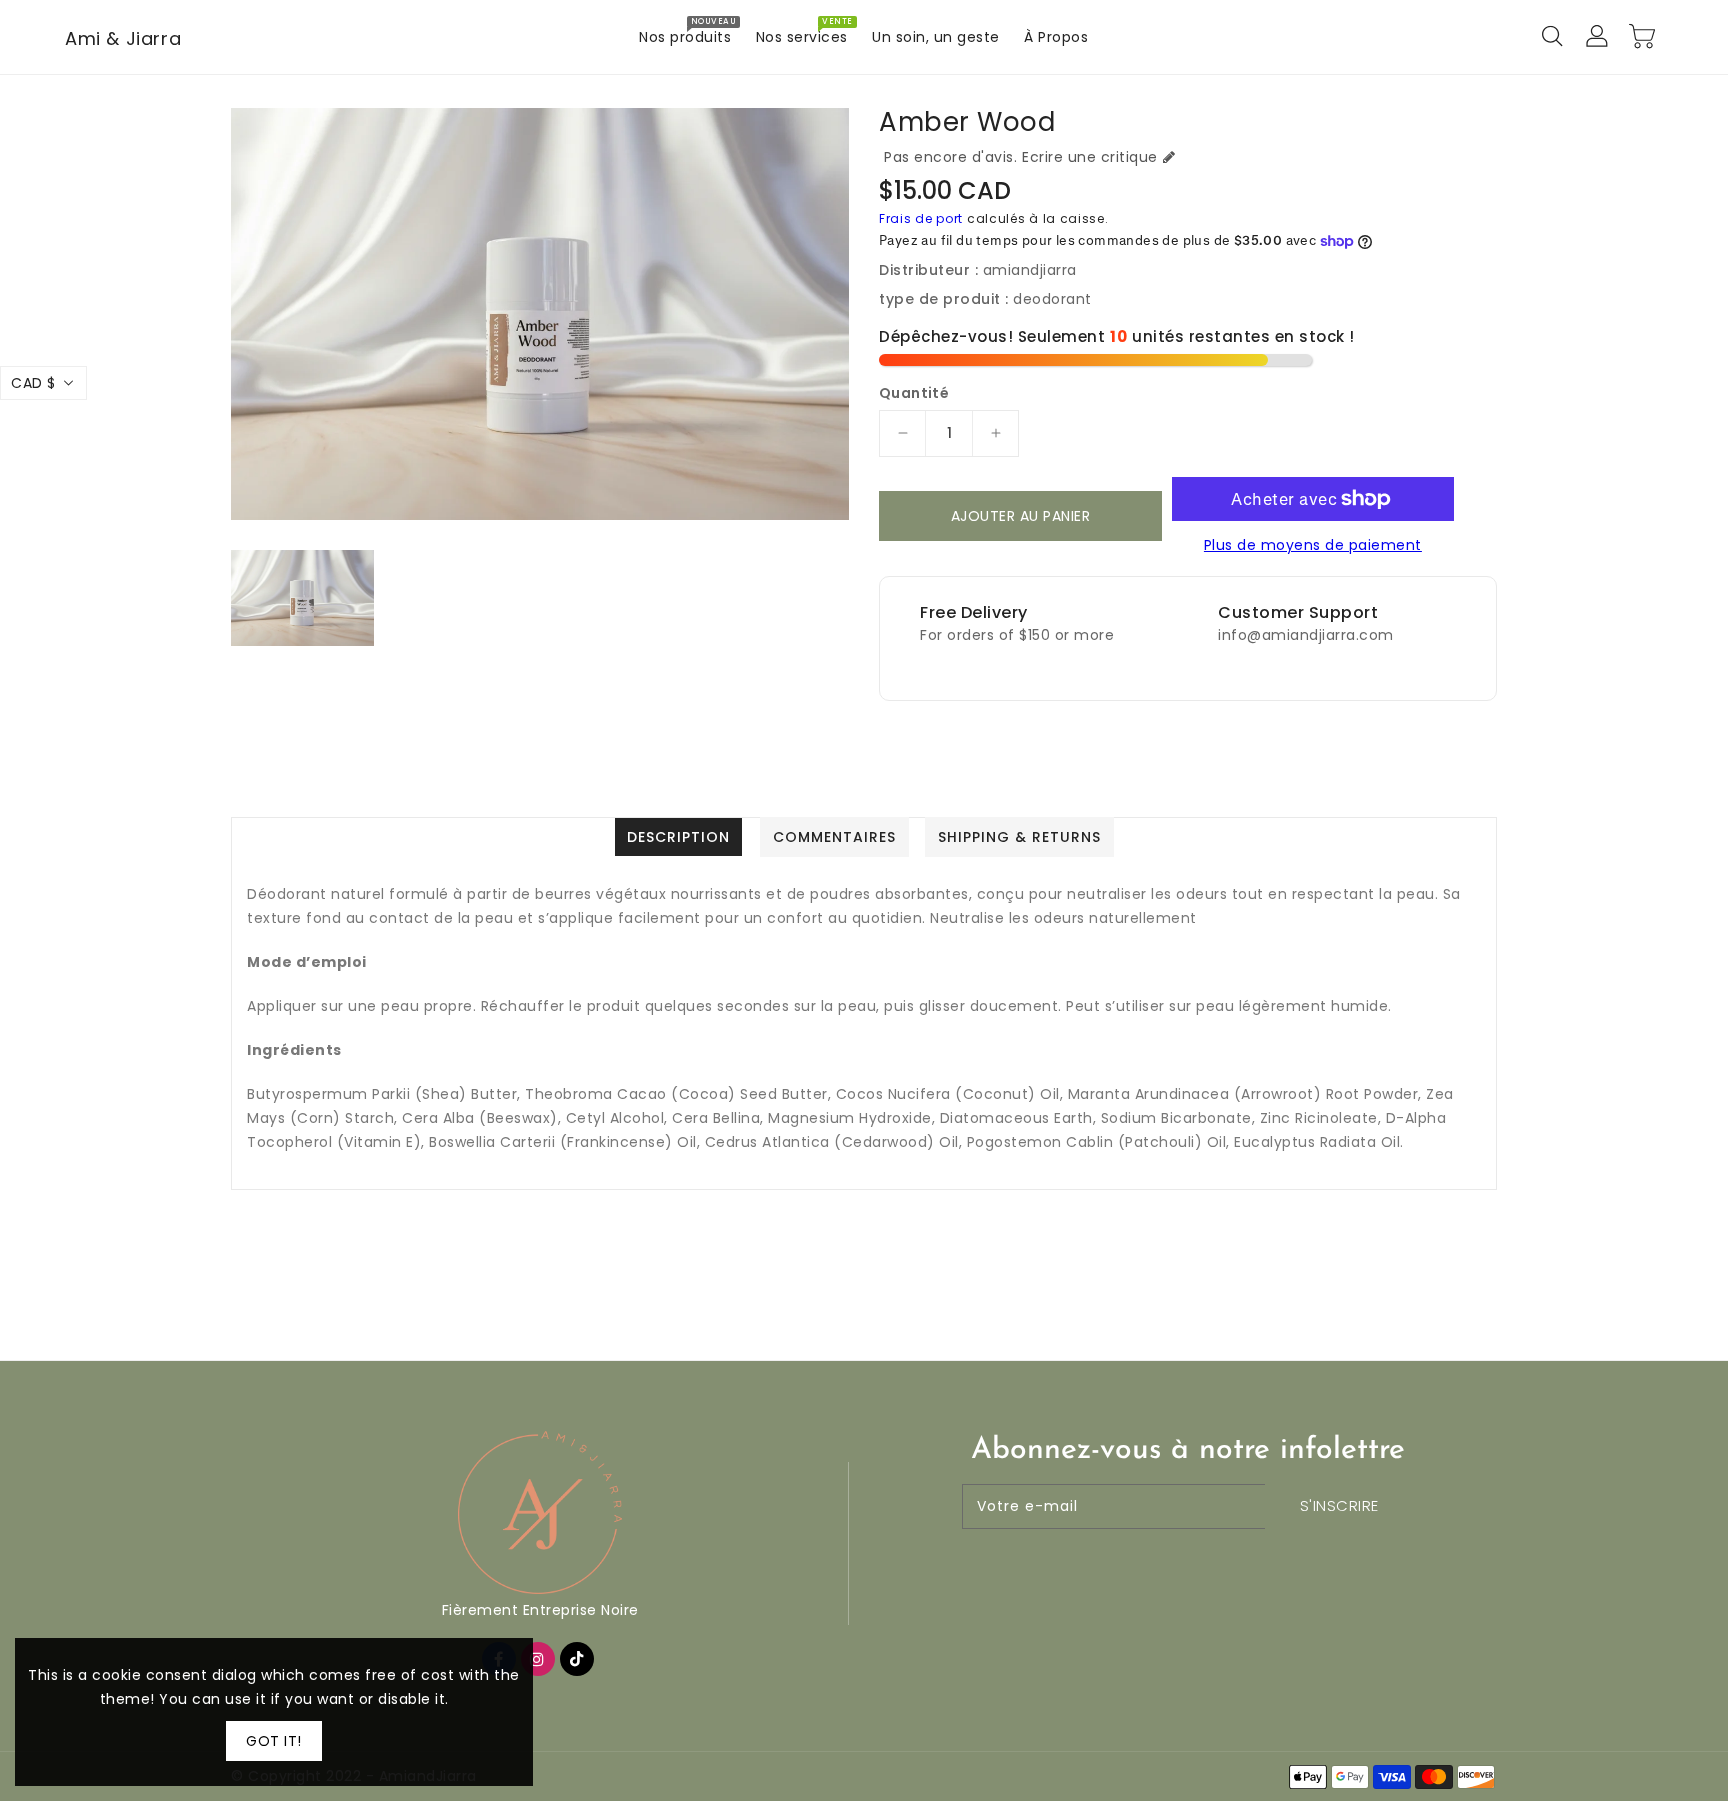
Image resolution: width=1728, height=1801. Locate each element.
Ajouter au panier (1021, 516)
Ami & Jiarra (123, 38)
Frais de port (921, 218)
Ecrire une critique (1090, 157)
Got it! (274, 1741)
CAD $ (33, 383)
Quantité (914, 393)
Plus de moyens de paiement (1313, 545)
